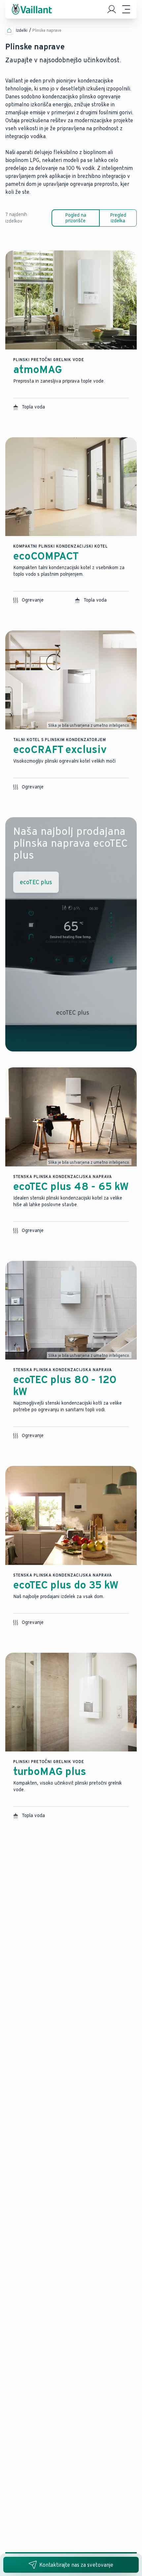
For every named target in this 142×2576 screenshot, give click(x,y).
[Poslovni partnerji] (112, 9)
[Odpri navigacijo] (126, 9)
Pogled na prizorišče (76, 218)
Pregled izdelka (118, 218)
